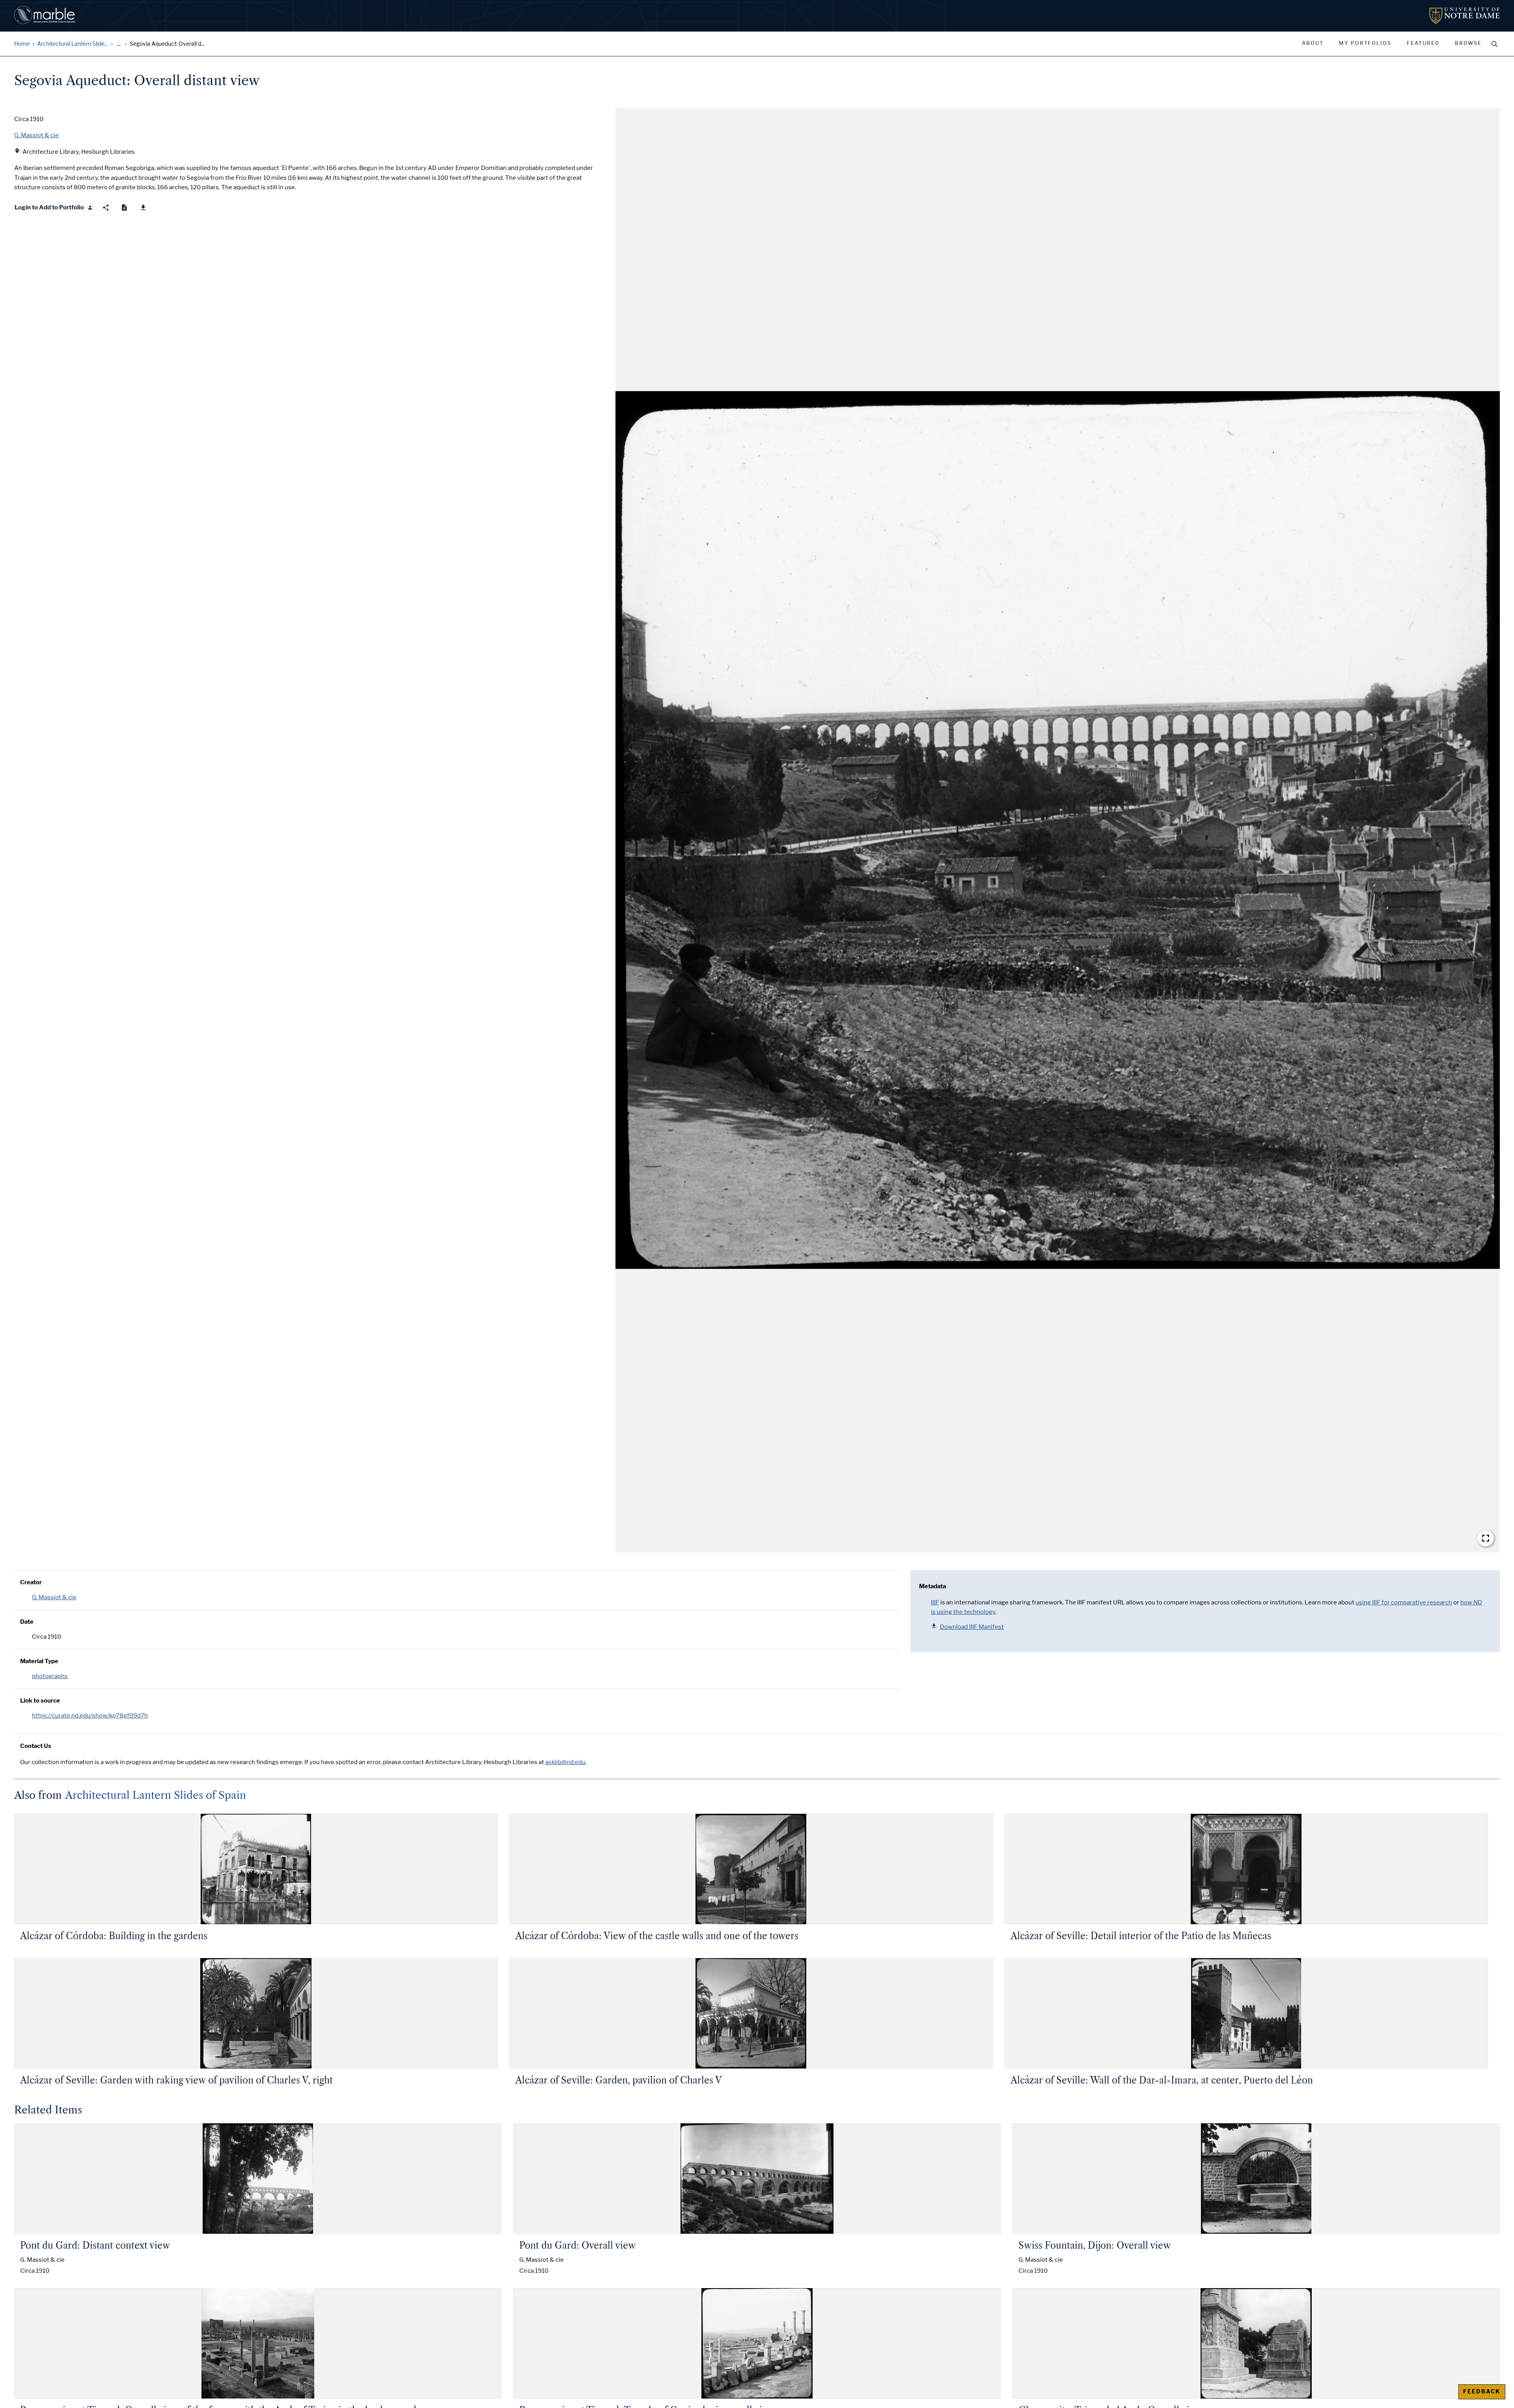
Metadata (932, 1586)
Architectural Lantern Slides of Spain (156, 1795)
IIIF (935, 1602)
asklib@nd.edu (565, 1762)
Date (27, 1622)
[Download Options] (143, 208)
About (1313, 43)
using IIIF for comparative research (1404, 1602)
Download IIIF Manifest (972, 1627)
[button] (1058, 830)
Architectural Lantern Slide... (73, 44)
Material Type (39, 1661)
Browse (1468, 43)
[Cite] (124, 208)
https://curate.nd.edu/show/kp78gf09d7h (90, 1716)
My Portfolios (1365, 43)
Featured (1423, 43)
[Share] (106, 208)
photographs (50, 1676)
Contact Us (36, 1746)
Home (22, 44)
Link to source (40, 1701)
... (119, 44)
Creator (31, 1582)
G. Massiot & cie (54, 1597)
